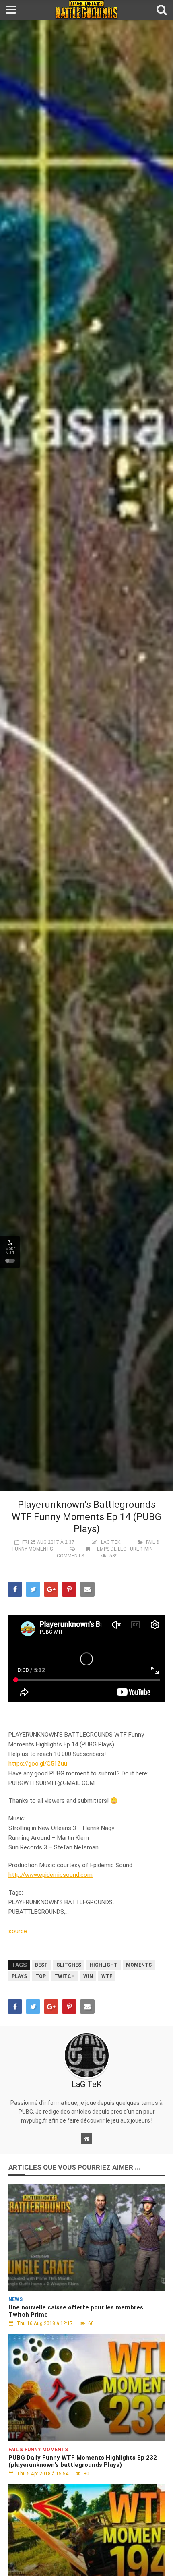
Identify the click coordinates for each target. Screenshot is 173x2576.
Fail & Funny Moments (38, 2450)
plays (19, 1976)
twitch (65, 1976)
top (41, 1976)
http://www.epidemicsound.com (50, 1875)
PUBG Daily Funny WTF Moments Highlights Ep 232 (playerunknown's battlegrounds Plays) (83, 2461)
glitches (69, 1965)
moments (139, 1965)
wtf (107, 1976)
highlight (104, 1965)
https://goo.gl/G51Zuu (38, 1764)
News (15, 2299)
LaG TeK (111, 1542)
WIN (88, 1976)
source (18, 1931)
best (41, 1965)
